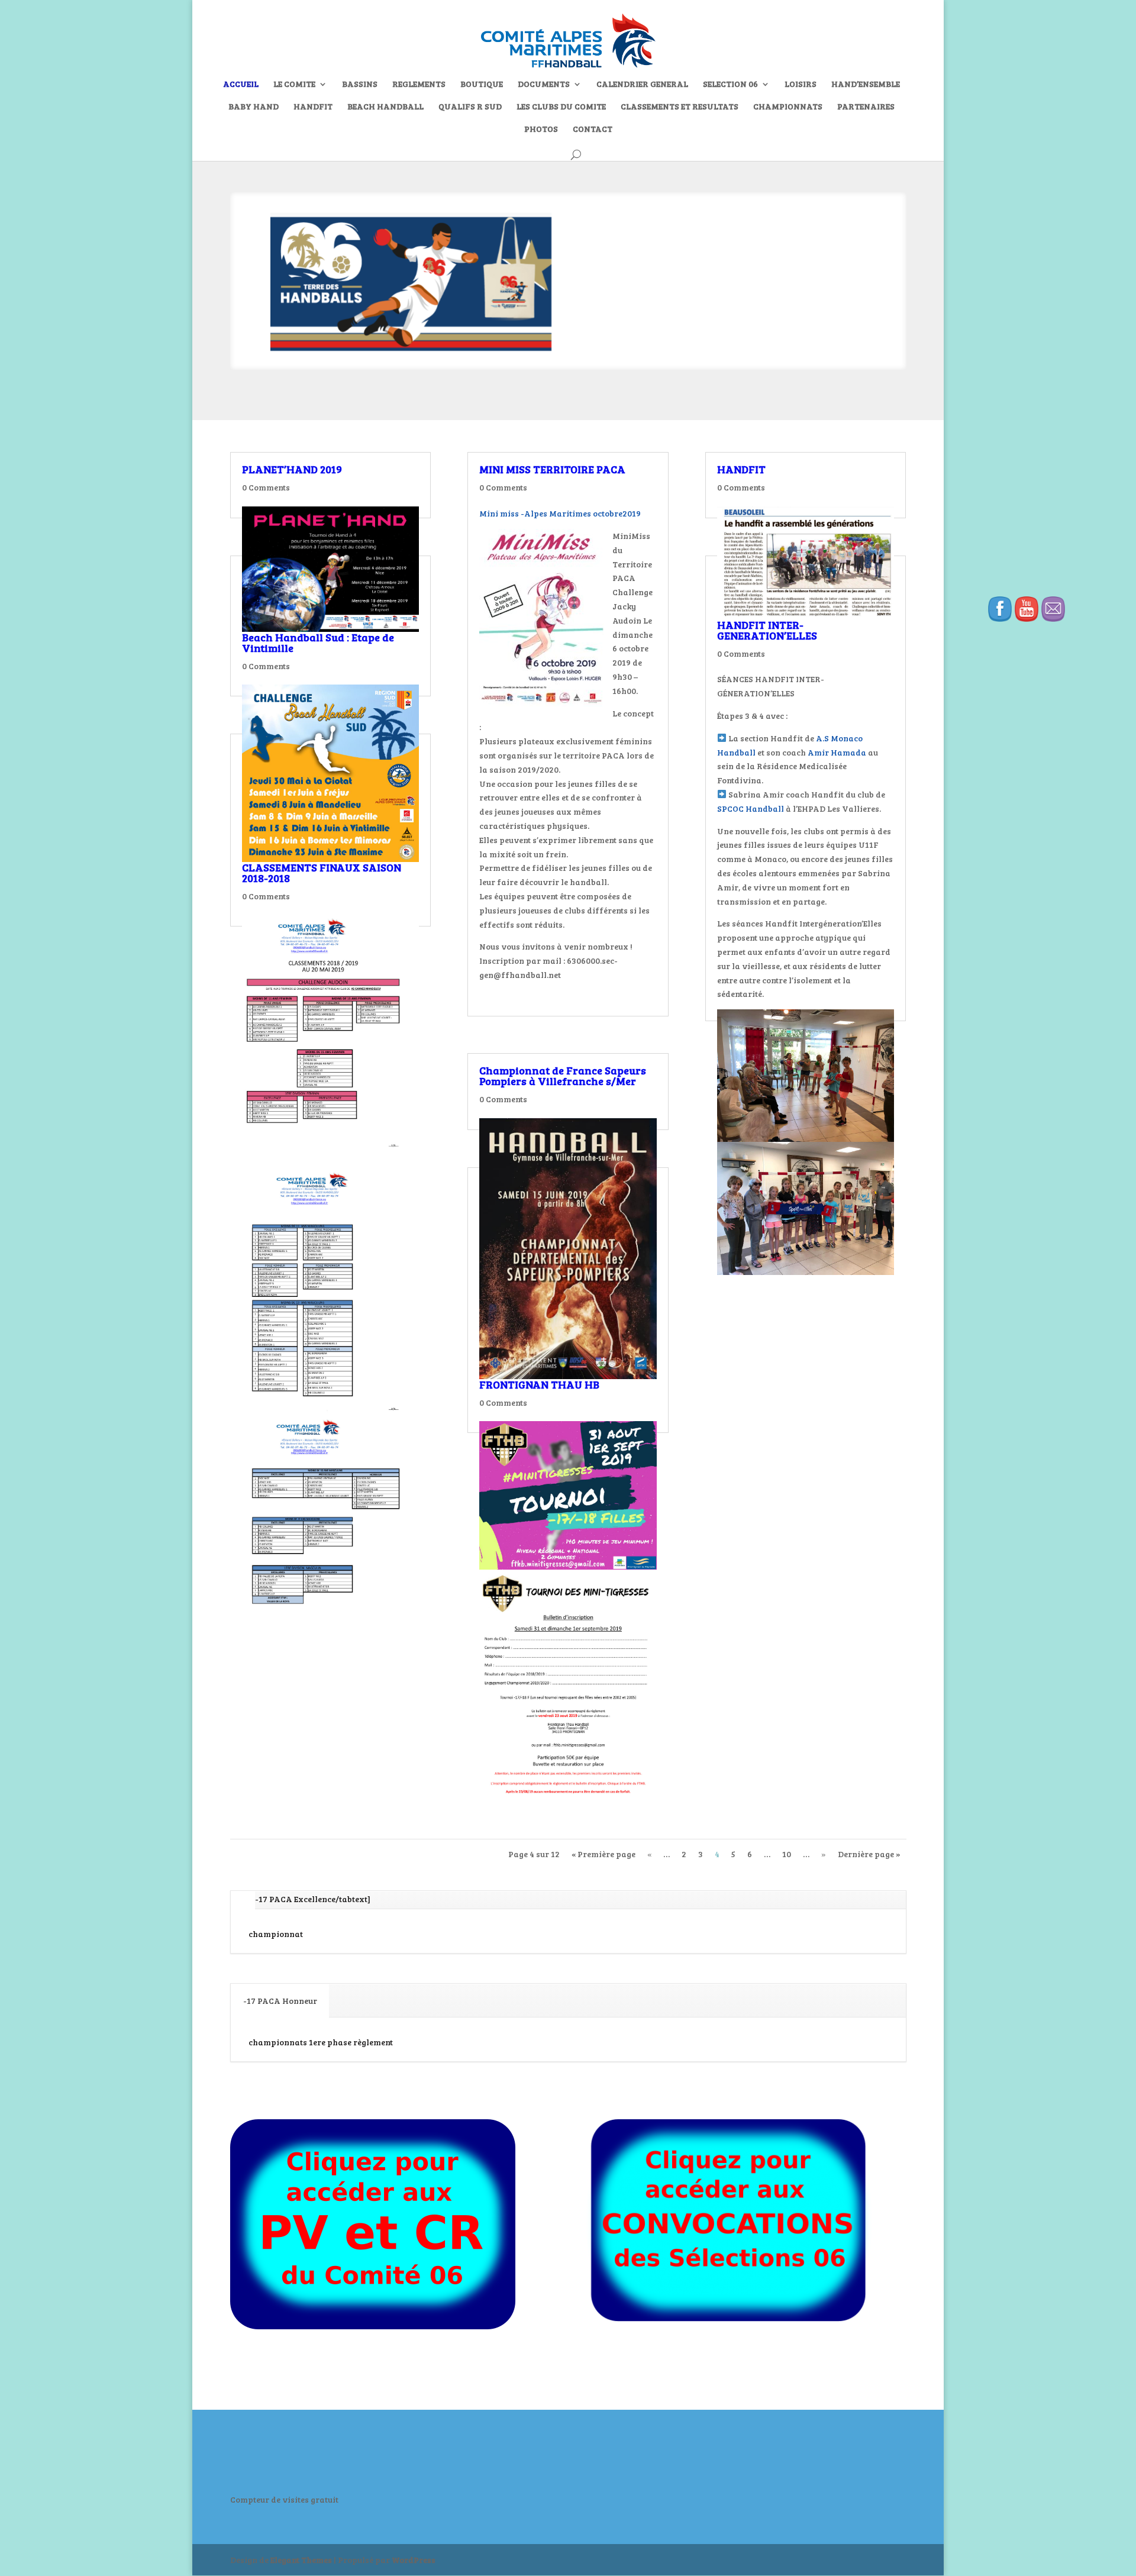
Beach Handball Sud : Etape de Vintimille (318, 643)
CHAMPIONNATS (788, 107)
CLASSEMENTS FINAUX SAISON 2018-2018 (322, 873)
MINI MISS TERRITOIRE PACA (552, 469)
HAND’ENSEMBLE (866, 85)
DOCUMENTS (544, 85)
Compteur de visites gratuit (284, 2499)
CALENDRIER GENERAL (642, 85)
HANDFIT (313, 107)
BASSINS (360, 85)
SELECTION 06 (730, 85)
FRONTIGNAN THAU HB (539, 1384)
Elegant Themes (301, 2560)
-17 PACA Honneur (280, 2001)
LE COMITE (294, 85)
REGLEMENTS (419, 85)
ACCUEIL (241, 85)
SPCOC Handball (751, 808)
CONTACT (593, 130)
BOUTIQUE (482, 85)
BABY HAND (254, 107)
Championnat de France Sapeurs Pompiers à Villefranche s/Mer (563, 1076)
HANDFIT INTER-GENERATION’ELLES (767, 630)
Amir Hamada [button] (837, 752)
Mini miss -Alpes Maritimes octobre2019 (560, 513)
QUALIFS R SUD (470, 107)
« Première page (603, 1854)
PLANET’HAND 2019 (292, 469)
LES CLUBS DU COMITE (561, 107)
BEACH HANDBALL (385, 107)
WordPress (414, 2560)
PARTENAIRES (866, 107)
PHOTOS (541, 130)
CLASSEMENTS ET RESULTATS (680, 107)
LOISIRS (801, 85)
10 (787, 1854)
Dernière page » (869, 1854)
